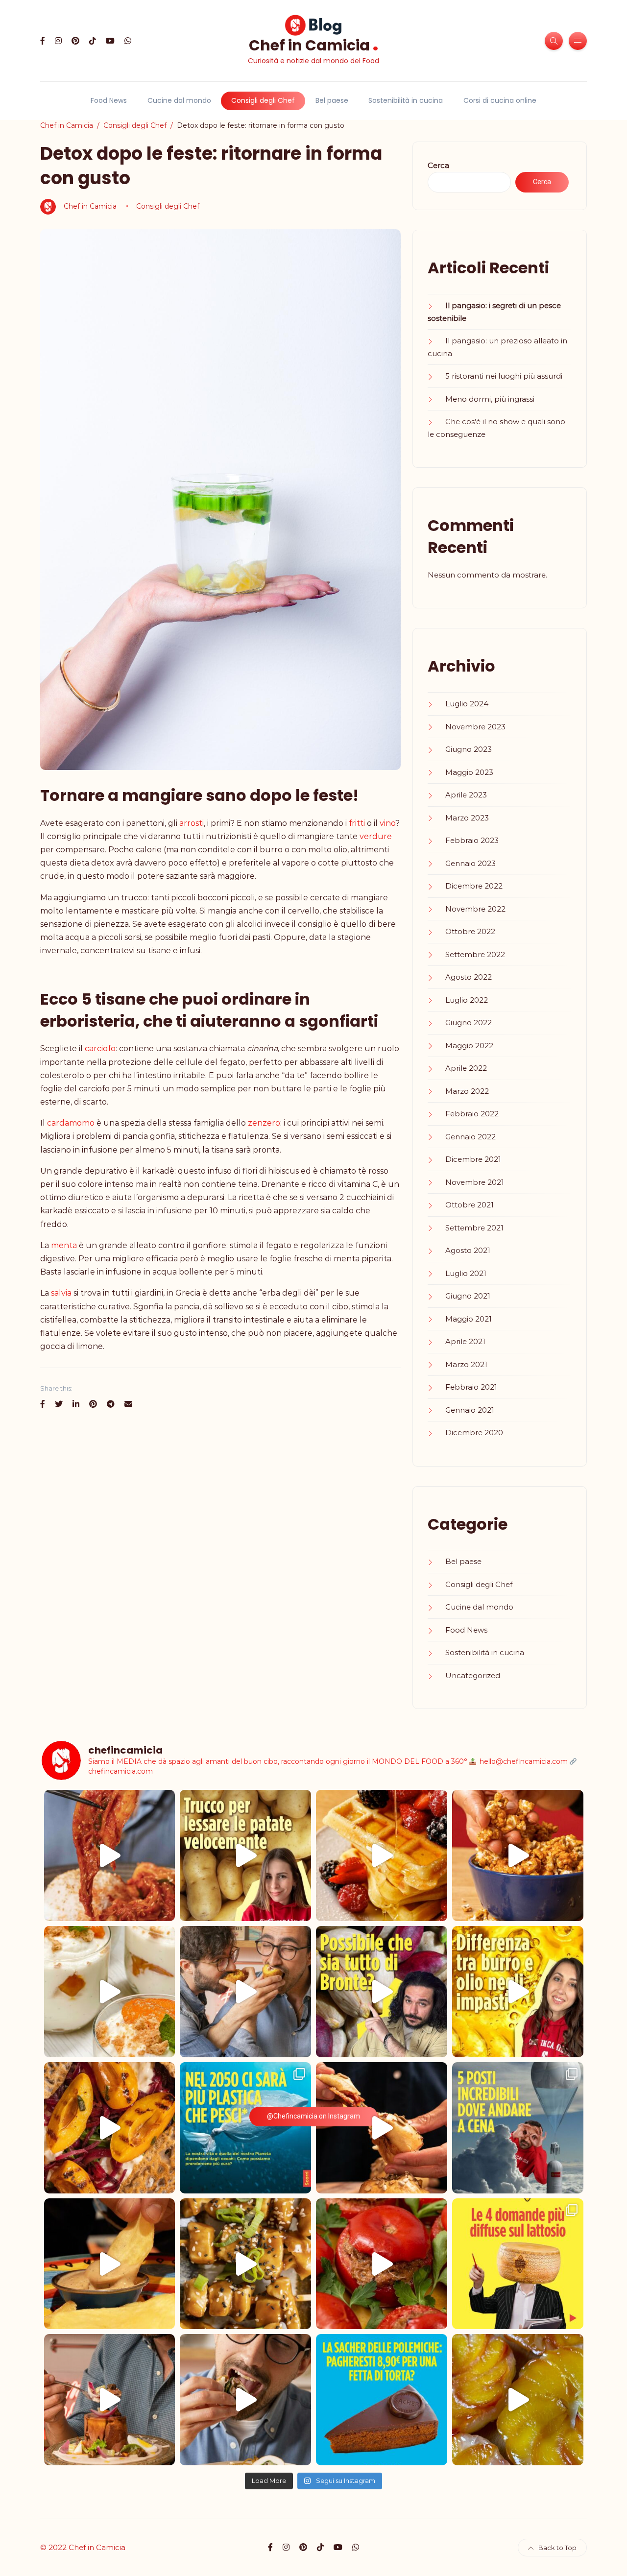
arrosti (192, 823)
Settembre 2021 (474, 1228)
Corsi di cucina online (500, 100)
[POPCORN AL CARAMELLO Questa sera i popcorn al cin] (518, 1855)
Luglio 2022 (467, 1000)
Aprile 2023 (466, 795)
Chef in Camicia (314, 44)
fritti (357, 823)
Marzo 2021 (466, 1364)
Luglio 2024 (467, 704)
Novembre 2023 (475, 727)
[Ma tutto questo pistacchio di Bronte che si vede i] (382, 1992)
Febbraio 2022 (472, 1114)
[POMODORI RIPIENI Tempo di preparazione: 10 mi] (382, 2264)
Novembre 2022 (475, 909)
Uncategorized (473, 1675)
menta (64, 1245)
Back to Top (557, 2548)
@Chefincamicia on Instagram (313, 2116)
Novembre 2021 (475, 1182)
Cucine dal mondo (179, 100)
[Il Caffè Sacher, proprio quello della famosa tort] (382, 2400)
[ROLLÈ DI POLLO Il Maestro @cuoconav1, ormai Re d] (245, 2400)
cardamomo (71, 1123)
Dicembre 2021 (473, 1159)
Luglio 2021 (466, 1273)
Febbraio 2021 (471, 1387)
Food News (109, 100)
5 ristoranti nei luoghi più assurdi (504, 376)
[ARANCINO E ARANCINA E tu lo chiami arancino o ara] (245, 1992)
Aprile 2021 (465, 1341)
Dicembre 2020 (474, 1432)
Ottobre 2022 (470, 931)
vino (387, 823)
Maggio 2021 (469, 1319)
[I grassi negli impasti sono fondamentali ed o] (518, 1992)
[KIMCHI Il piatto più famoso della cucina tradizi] (110, 1855)
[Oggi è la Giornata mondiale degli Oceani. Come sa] (245, 2128)
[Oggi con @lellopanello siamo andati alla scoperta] (110, 2264)
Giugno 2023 (469, 749)
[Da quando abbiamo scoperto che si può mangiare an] (518, 2128)
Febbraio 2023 (472, 840)
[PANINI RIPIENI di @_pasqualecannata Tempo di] (382, 2128)
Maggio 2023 (469, 772)
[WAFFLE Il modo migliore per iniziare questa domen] (382, 1855)
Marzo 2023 (467, 818)
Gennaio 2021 (470, 1410)
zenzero (264, 1123)
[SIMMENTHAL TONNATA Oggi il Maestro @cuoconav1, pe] (110, 2400)
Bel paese (332, 100)
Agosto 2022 (469, 977)
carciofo (100, 1048)
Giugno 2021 (468, 1296)
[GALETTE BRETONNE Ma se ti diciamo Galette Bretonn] (110, 2128)
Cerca (438, 165)
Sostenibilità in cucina (406, 100)
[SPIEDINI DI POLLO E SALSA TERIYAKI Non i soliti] (245, 2264)
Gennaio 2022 (470, 1137)
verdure (376, 836)
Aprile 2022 (466, 1068)
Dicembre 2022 (474, 886)
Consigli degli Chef (263, 100)
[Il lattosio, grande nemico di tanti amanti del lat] (518, 2264)
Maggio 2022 (469, 1046)
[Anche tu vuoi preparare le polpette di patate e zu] (245, 1855)
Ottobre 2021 (470, 1205)
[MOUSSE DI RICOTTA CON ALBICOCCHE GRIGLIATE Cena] (110, 1992)
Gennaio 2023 (470, 863)
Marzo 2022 (467, 1091)
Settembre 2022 (475, 954)
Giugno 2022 (469, 1023)
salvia (61, 1293)
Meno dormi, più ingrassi (490, 399)
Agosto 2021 (468, 1250)
